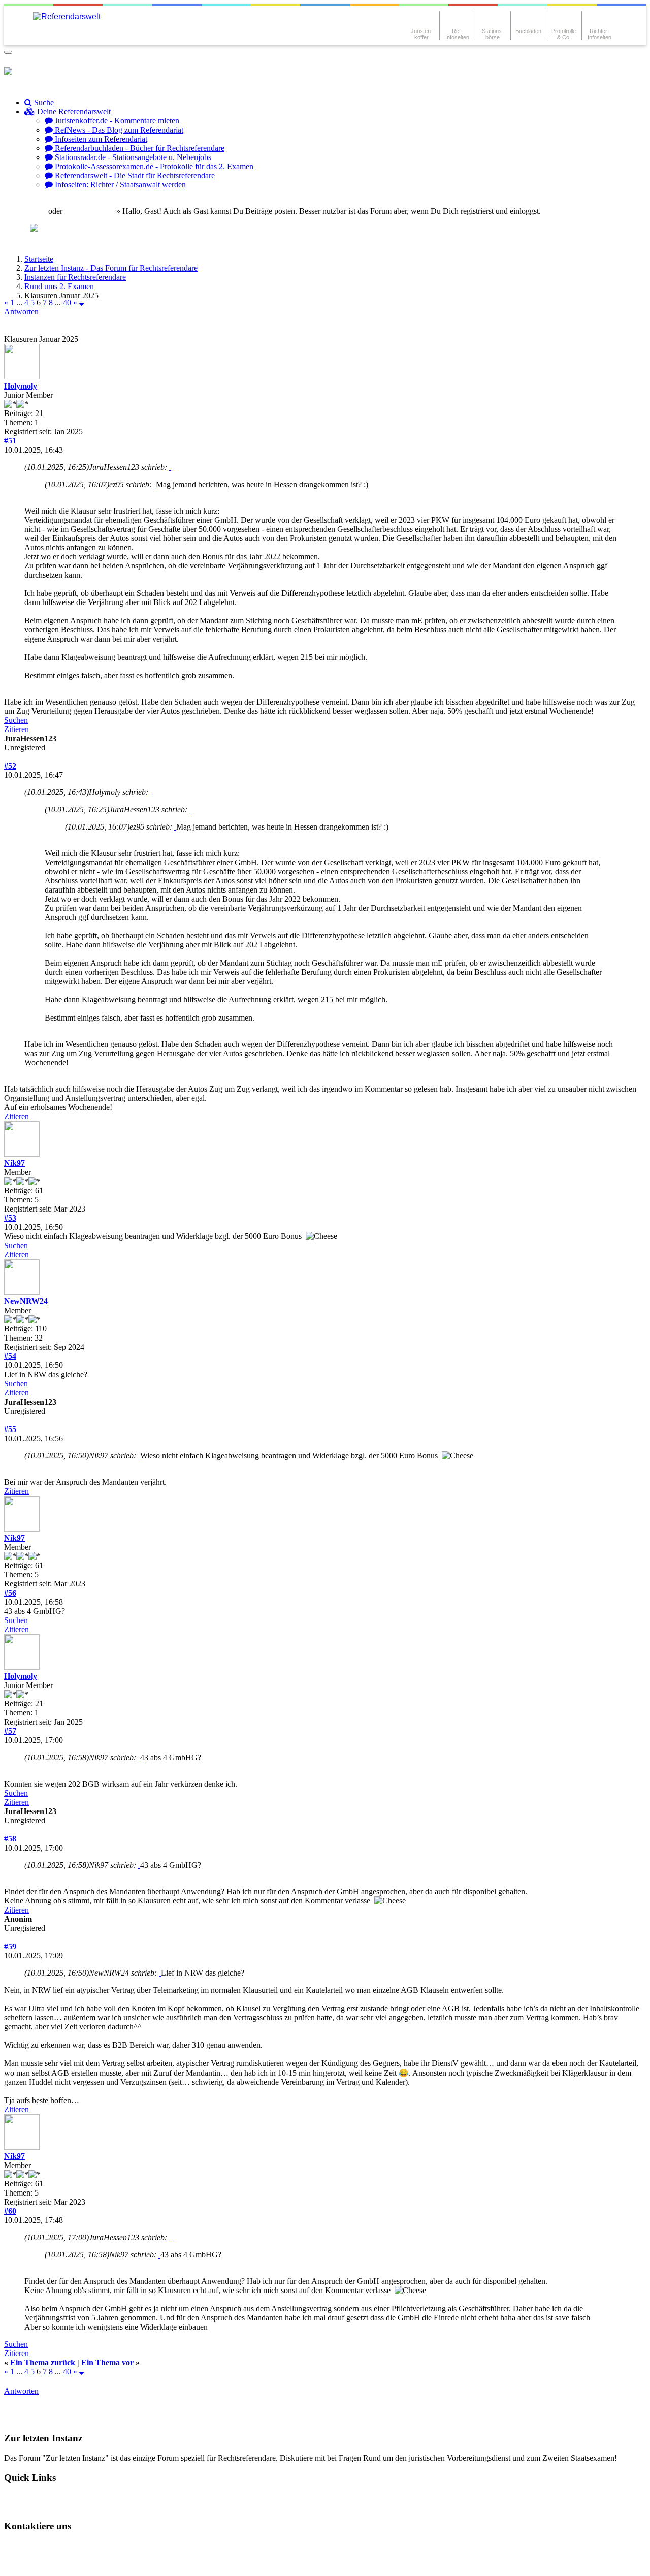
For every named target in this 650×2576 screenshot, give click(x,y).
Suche (43, 102)
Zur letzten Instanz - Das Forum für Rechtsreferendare (111, 268)
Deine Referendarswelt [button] (73, 112)
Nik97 (14, 1163)
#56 (10, 1593)
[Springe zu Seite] (82, 303)
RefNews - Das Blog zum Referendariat (118, 130)
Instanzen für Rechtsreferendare (75, 277)
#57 (10, 1731)
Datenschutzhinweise (105, 2546)
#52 (10, 766)
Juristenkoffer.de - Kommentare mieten (116, 121)
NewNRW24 (26, 1301)
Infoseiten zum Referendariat (100, 139)
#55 (10, 1429)
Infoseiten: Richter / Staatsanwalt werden (119, 185)
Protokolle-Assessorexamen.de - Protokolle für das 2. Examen (153, 166)
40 (67, 303)
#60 (10, 2211)
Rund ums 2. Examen (59, 286)
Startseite (39, 259)
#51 (10, 441)
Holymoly (21, 386)
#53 (10, 1218)
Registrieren (94, 211)
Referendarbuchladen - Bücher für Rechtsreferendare (139, 148)
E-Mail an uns (36, 2546)
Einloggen (29, 211)
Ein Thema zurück (43, 2362)
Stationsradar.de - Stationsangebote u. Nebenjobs (132, 157)
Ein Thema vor (107, 2362)
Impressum (31, 2563)
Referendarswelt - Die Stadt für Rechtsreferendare (134, 176)
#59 (10, 1946)
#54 (10, 1356)
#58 (10, 1839)
